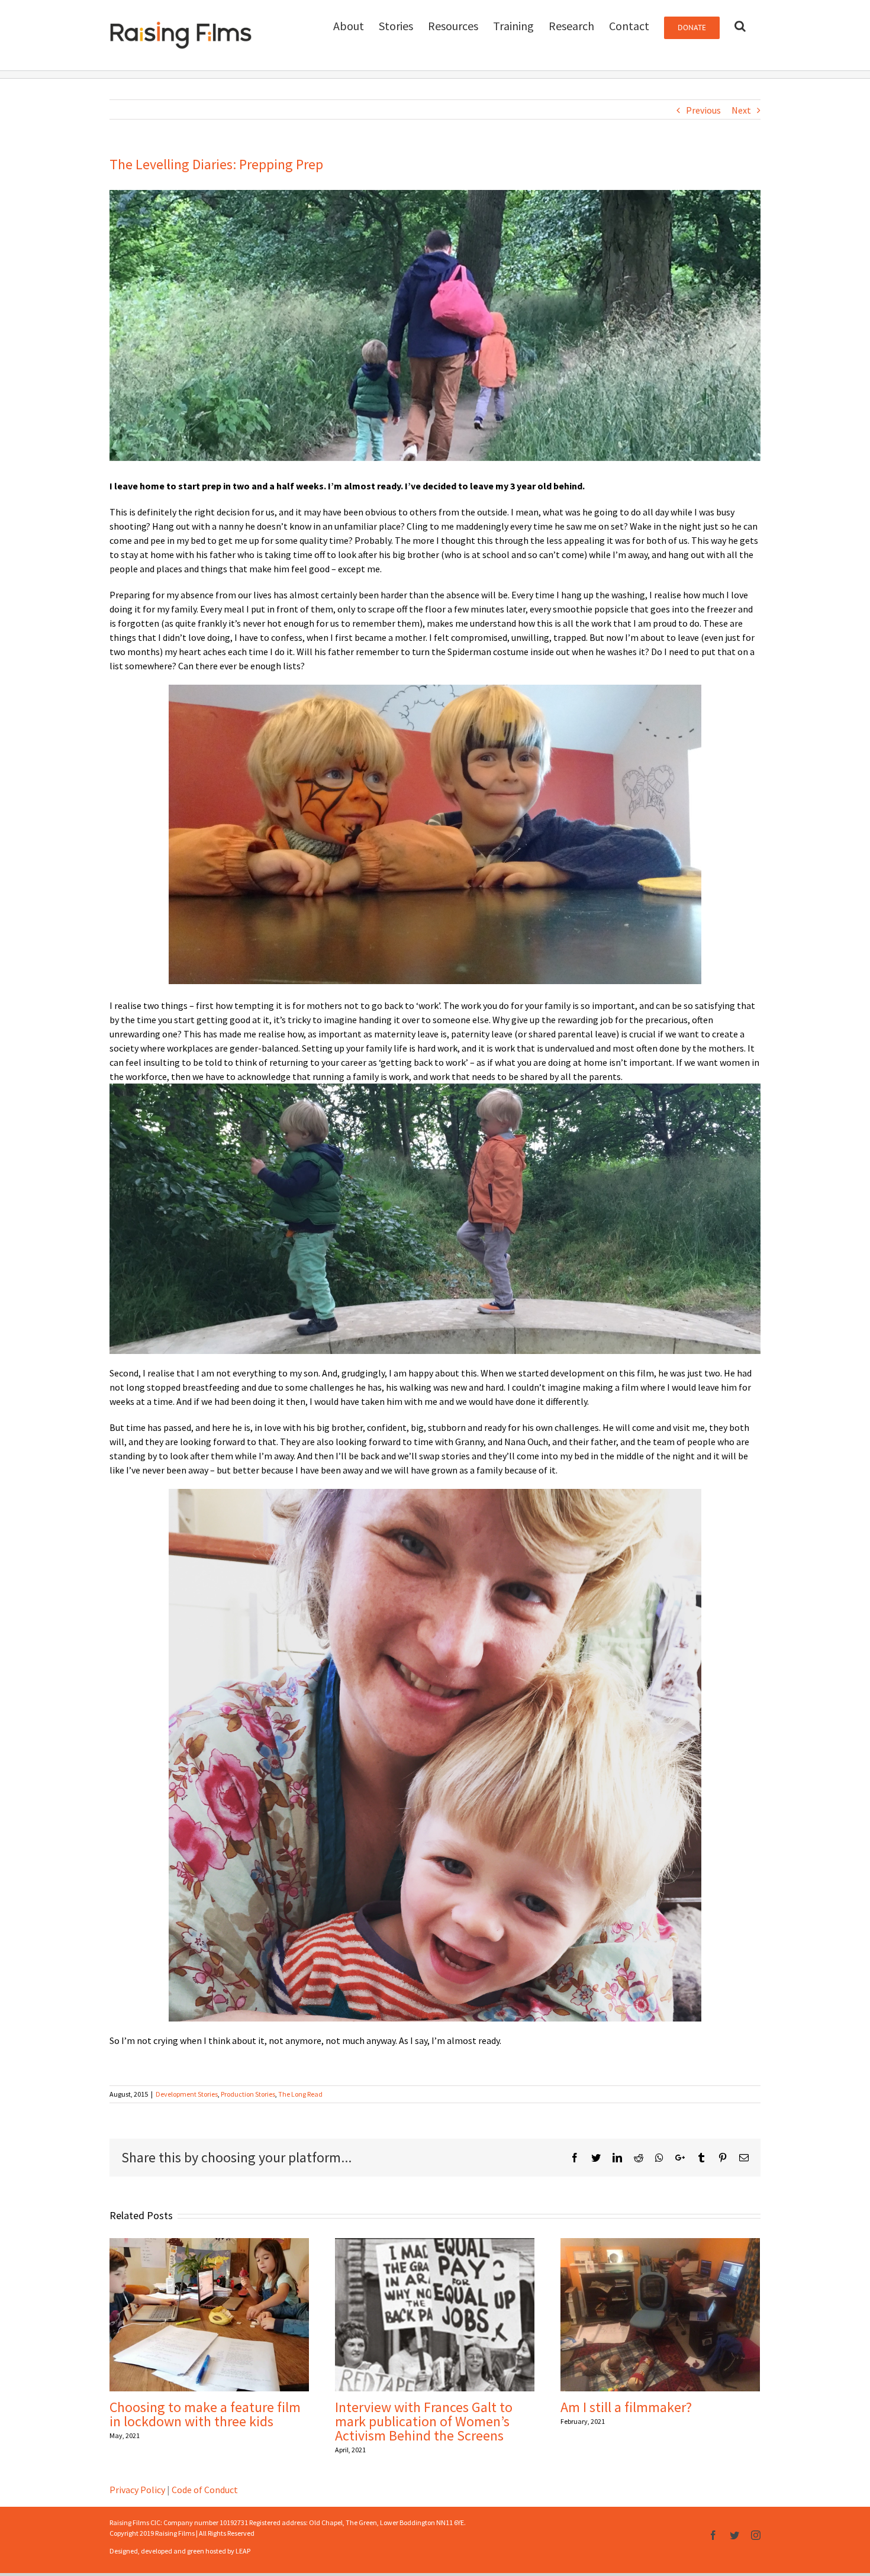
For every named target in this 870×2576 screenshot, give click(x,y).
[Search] (740, 25)
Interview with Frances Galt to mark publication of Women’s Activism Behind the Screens (424, 2421)
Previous (703, 110)
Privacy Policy (137, 2490)
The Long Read (300, 2094)
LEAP (243, 2551)
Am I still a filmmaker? (626, 2407)
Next (741, 110)
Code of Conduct (205, 2490)
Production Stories (248, 2094)
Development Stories (187, 2094)
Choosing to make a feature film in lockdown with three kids (205, 2414)
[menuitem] (349, 25)
